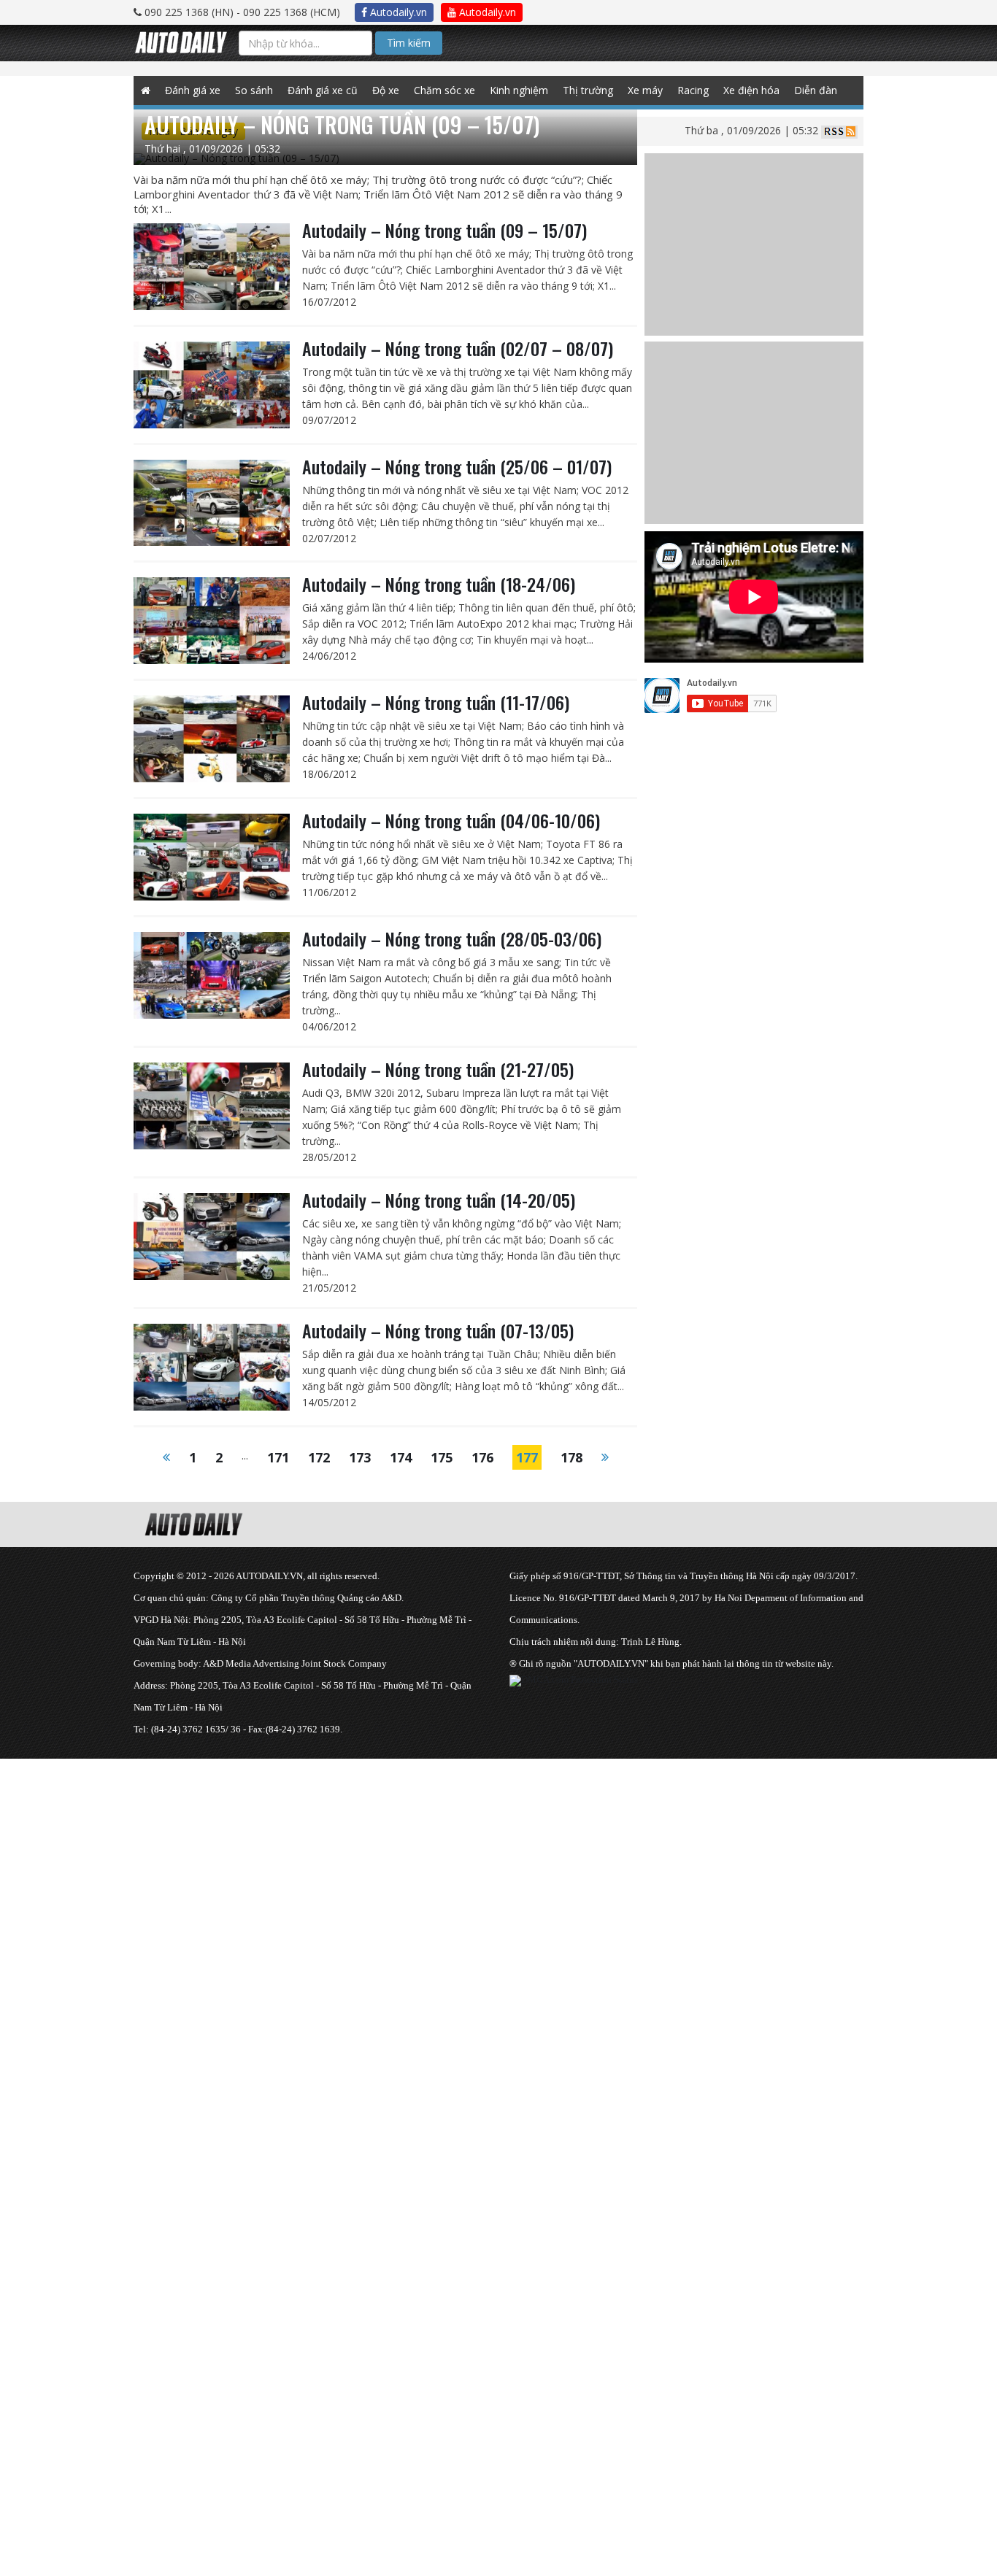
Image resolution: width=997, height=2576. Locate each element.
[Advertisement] (438, 1861)
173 (360, 1457)
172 (319, 1457)
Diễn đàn (816, 90)
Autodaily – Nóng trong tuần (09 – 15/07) (444, 230)
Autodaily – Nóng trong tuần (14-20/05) (439, 1200)
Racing (693, 90)
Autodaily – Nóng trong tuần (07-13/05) (438, 1330)
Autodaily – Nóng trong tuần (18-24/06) (439, 584)
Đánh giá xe (193, 90)
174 (401, 1457)
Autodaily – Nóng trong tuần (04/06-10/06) (451, 820)
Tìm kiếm (409, 43)
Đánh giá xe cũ (323, 90)
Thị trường (588, 90)
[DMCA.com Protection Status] (574, 1680)
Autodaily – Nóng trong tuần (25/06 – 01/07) (457, 466)
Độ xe (386, 90)
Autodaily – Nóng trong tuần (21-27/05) (438, 1069)
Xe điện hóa (751, 90)
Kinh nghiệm (519, 90)
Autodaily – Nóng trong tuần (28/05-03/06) (452, 938)
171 (278, 1457)
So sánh (254, 90)
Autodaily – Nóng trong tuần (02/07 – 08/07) (458, 348)
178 (571, 1457)
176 (482, 1457)
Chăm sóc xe (444, 90)
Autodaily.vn (397, 12)
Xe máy (645, 90)
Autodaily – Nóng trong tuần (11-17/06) (436, 702)
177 (527, 1457)
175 (442, 1457)
